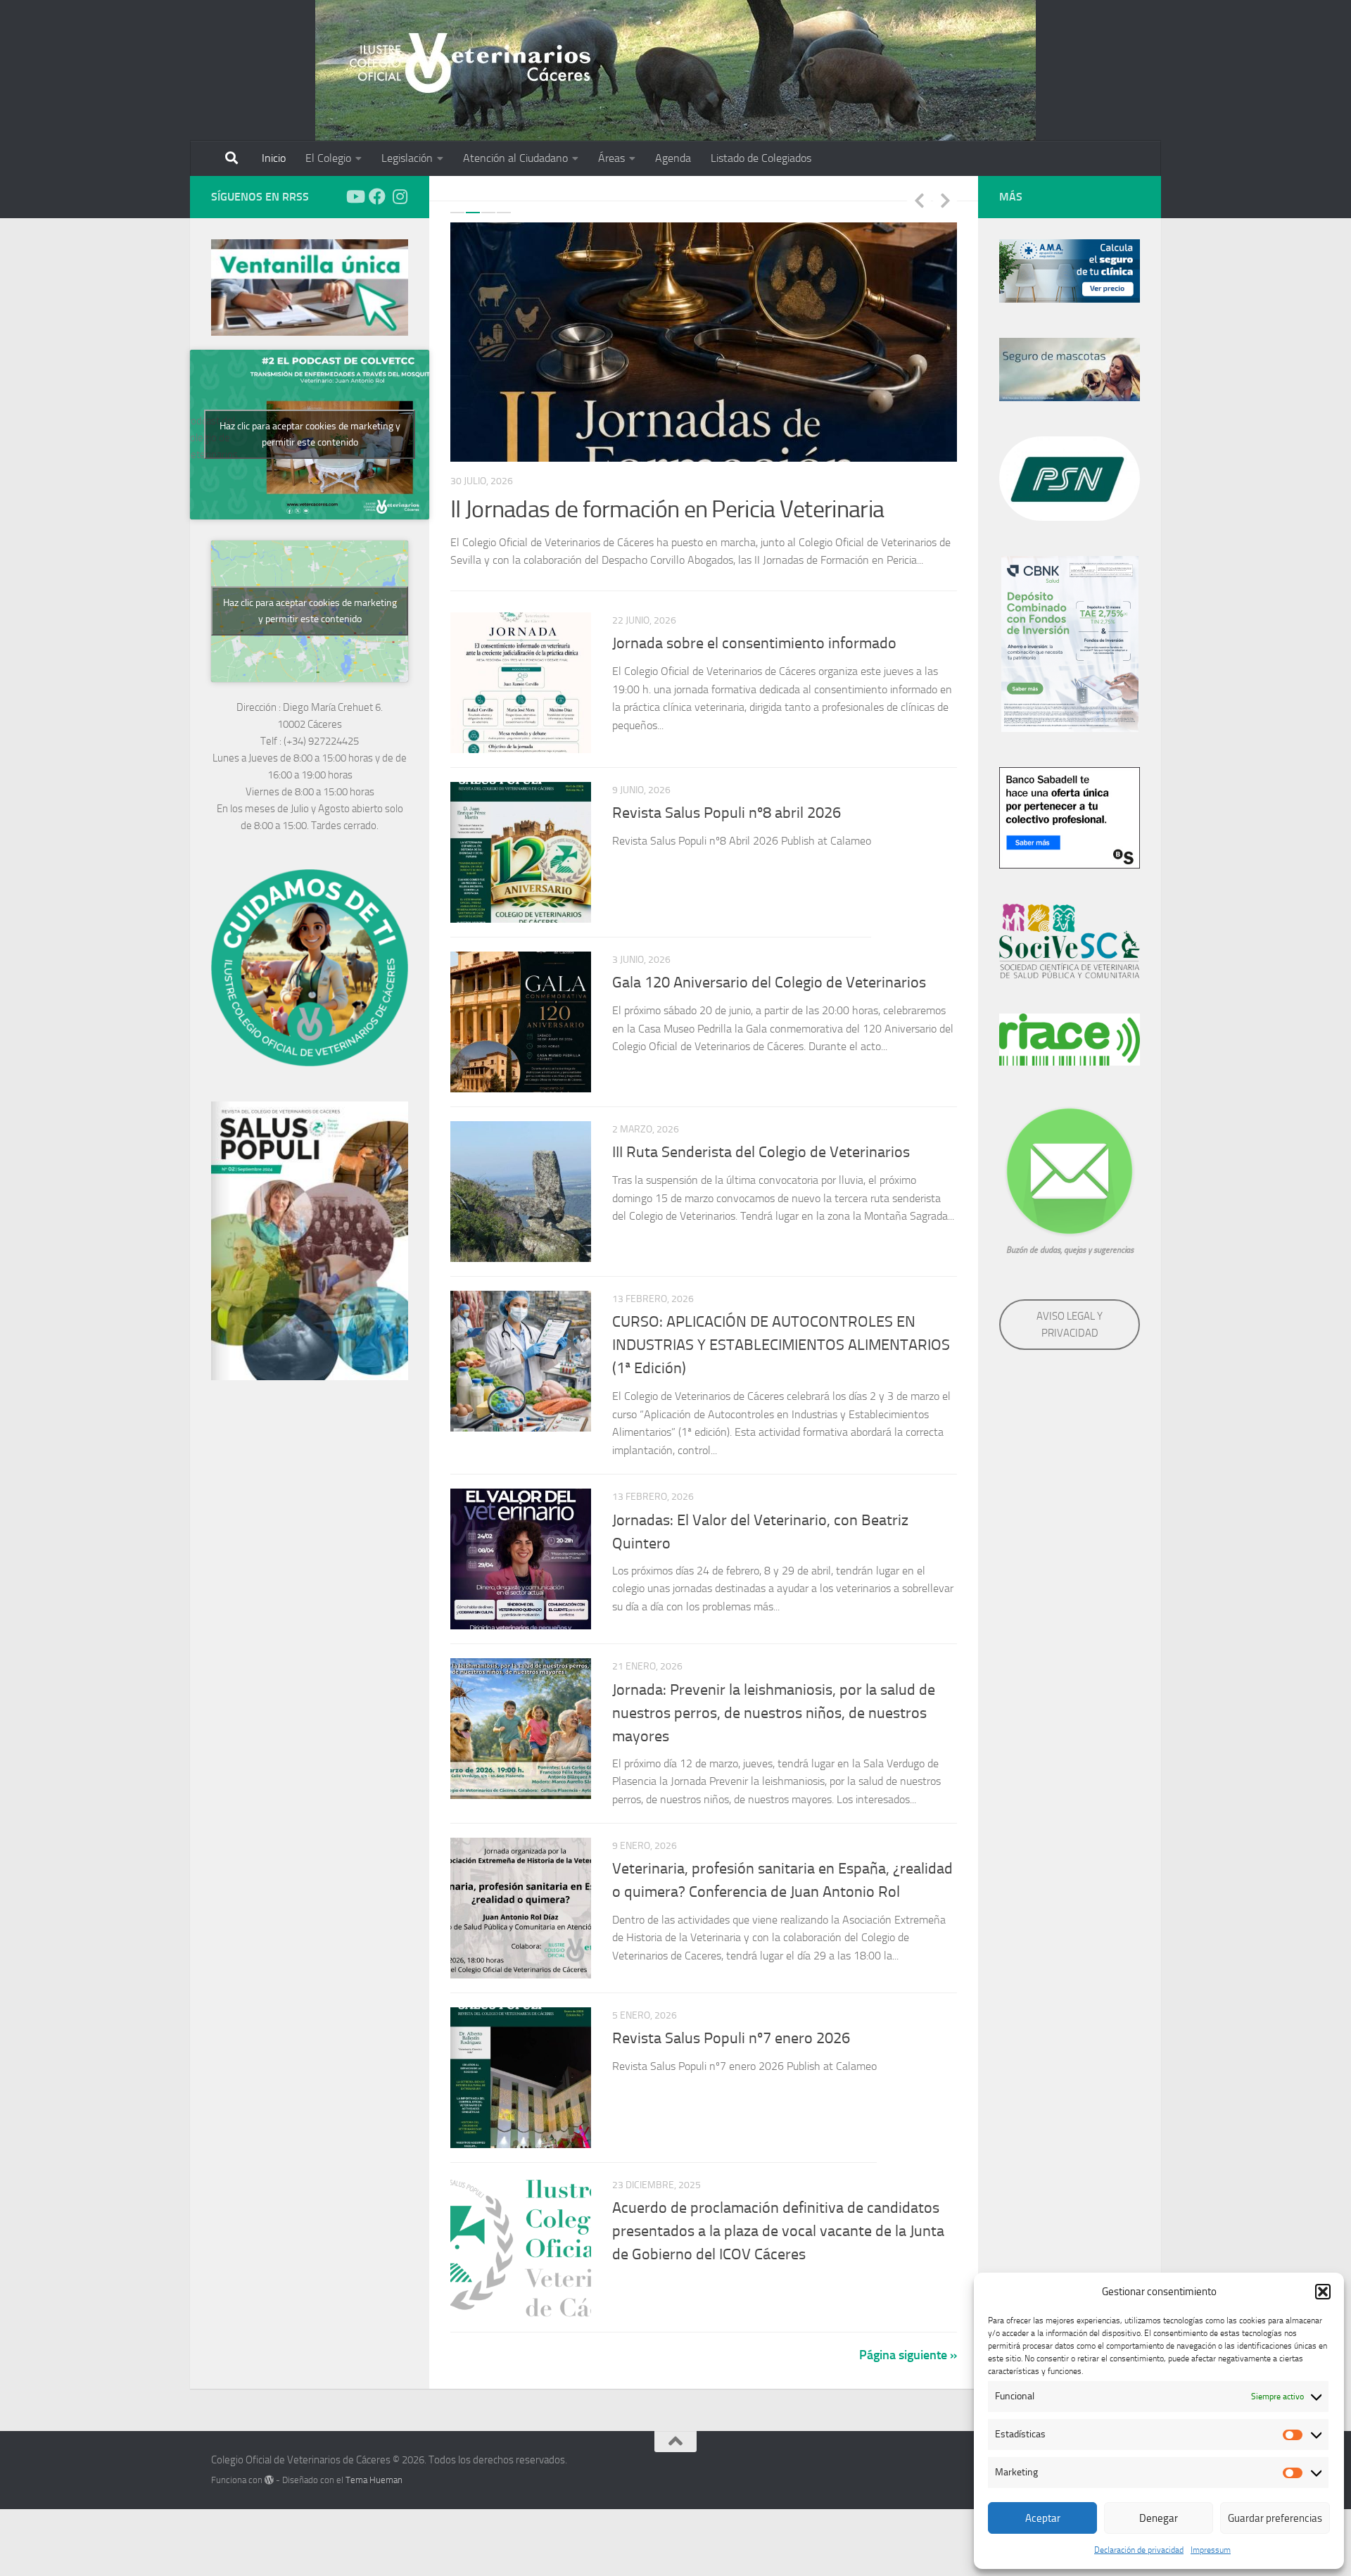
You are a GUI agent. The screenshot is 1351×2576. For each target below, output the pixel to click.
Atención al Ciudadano (515, 158)
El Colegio (328, 158)
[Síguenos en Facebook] (377, 196)
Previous (919, 200)
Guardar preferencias (1275, 2518)
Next (945, 200)
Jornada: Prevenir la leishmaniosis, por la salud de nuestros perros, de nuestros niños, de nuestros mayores (774, 1694)
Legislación (407, 158)
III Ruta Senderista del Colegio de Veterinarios (761, 1135)
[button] (1323, 2292)
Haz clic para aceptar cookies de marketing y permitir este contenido (310, 434)
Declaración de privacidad (1139, 2550)
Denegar (1159, 2518)
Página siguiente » (908, 2337)
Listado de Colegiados (761, 158)
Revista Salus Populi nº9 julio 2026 (615, 509)
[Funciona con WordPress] (269, 2462)
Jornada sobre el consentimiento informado (754, 626)
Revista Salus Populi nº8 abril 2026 (727, 795)
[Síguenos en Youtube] (355, 196)
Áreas (611, 158)
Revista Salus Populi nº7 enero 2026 (731, 2020)
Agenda (673, 158)
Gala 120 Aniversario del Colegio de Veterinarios (769, 965)
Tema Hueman (374, 2462)
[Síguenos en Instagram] (400, 196)
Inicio (274, 158)
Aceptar (1043, 2518)
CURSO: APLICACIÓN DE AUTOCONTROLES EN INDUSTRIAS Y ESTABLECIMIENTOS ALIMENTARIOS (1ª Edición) (781, 1327)
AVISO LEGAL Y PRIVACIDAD (1070, 1325)
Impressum (1211, 2550)
